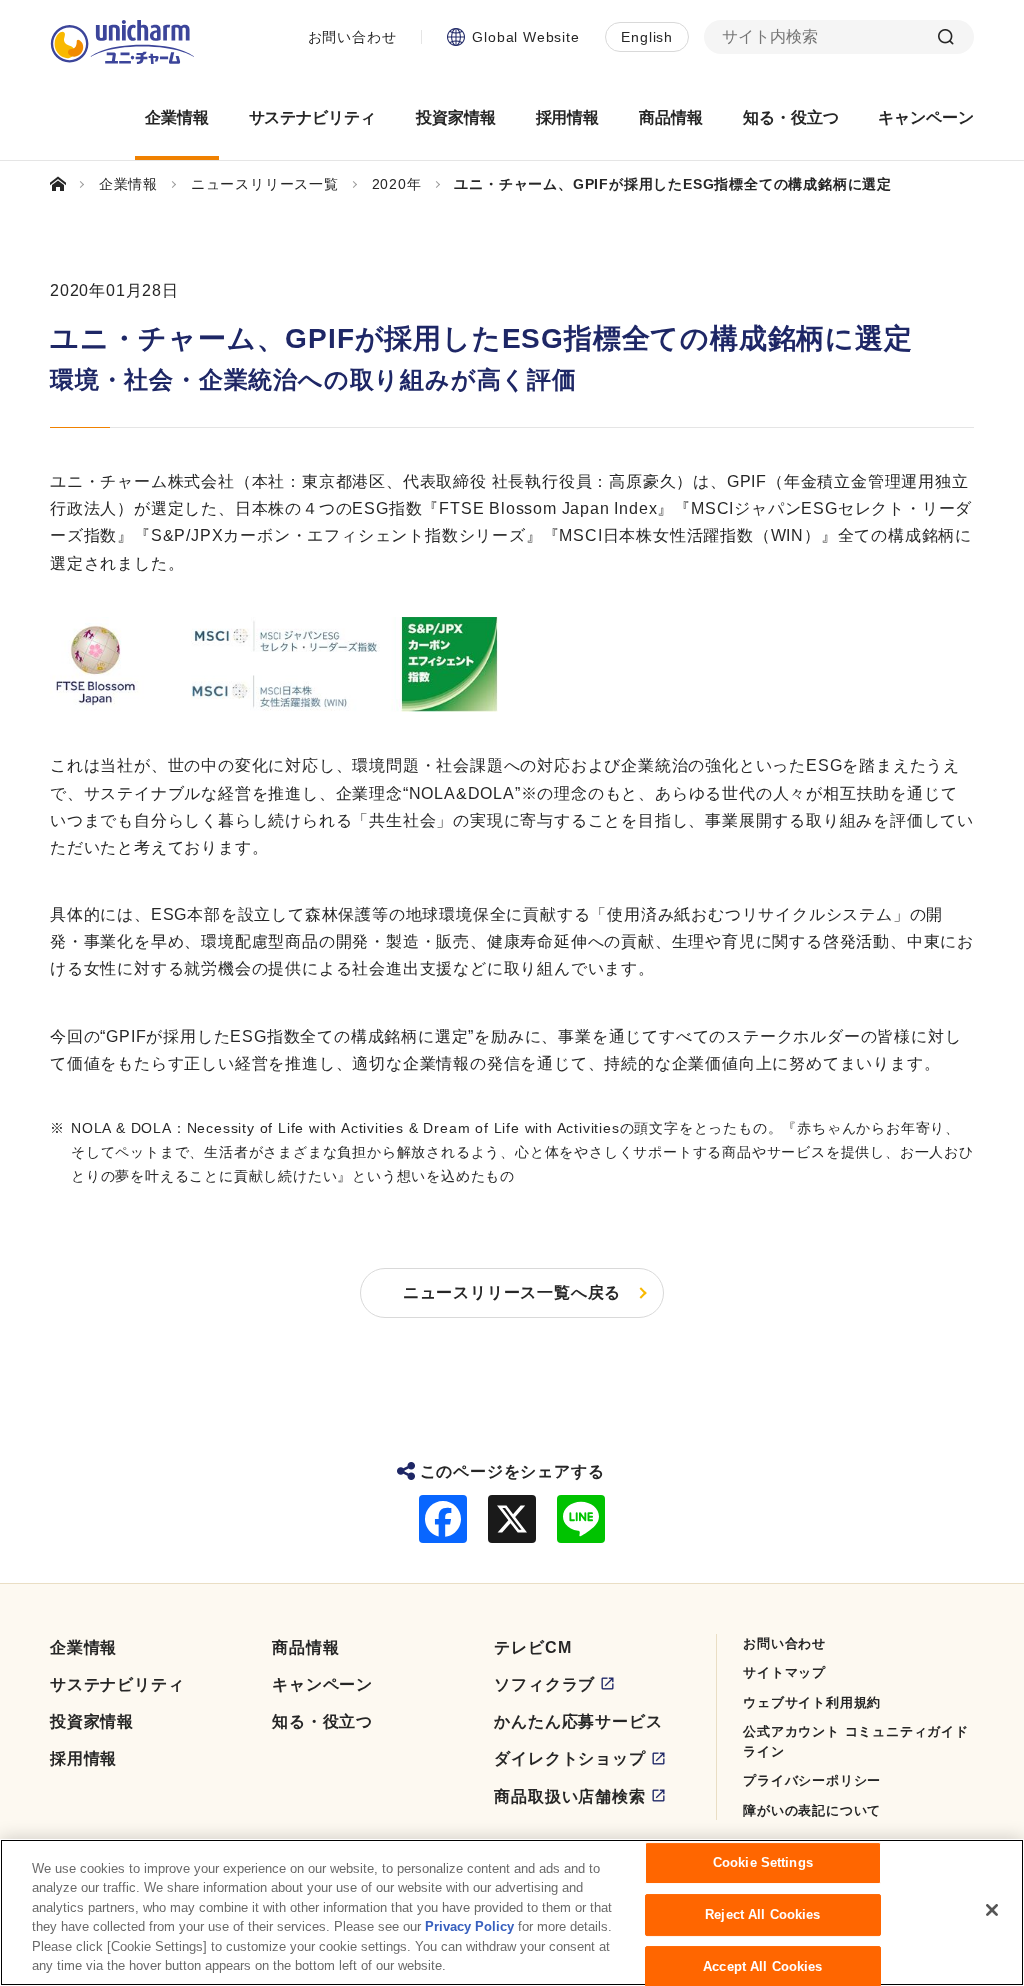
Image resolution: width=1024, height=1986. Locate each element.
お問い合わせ (352, 37)
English (647, 37)
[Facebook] (443, 1519)
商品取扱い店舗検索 (569, 1796)
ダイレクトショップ (569, 1758)
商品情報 (305, 1647)
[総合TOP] (66, 184)
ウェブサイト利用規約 (812, 1702)
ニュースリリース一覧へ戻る (512, 1292)
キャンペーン (322, 1684)
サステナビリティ (117, 1684)
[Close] (992, 1910)
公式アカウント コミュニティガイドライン (856, 1741)
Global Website (525, 37)
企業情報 (83, 1647)
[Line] (581, 1519)
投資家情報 (92, 1721)
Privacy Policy (469, 1926)
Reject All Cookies (762, 1914)
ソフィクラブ (544, 1684)
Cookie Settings (763, 1863)
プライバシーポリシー (812, 1780)
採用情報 (83, 1758)
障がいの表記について (812, 1810)
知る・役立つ (322, 1721)
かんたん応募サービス (578, 1721)
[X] (512, 1519)
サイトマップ (784, 1672)
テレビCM (532, 1647)
